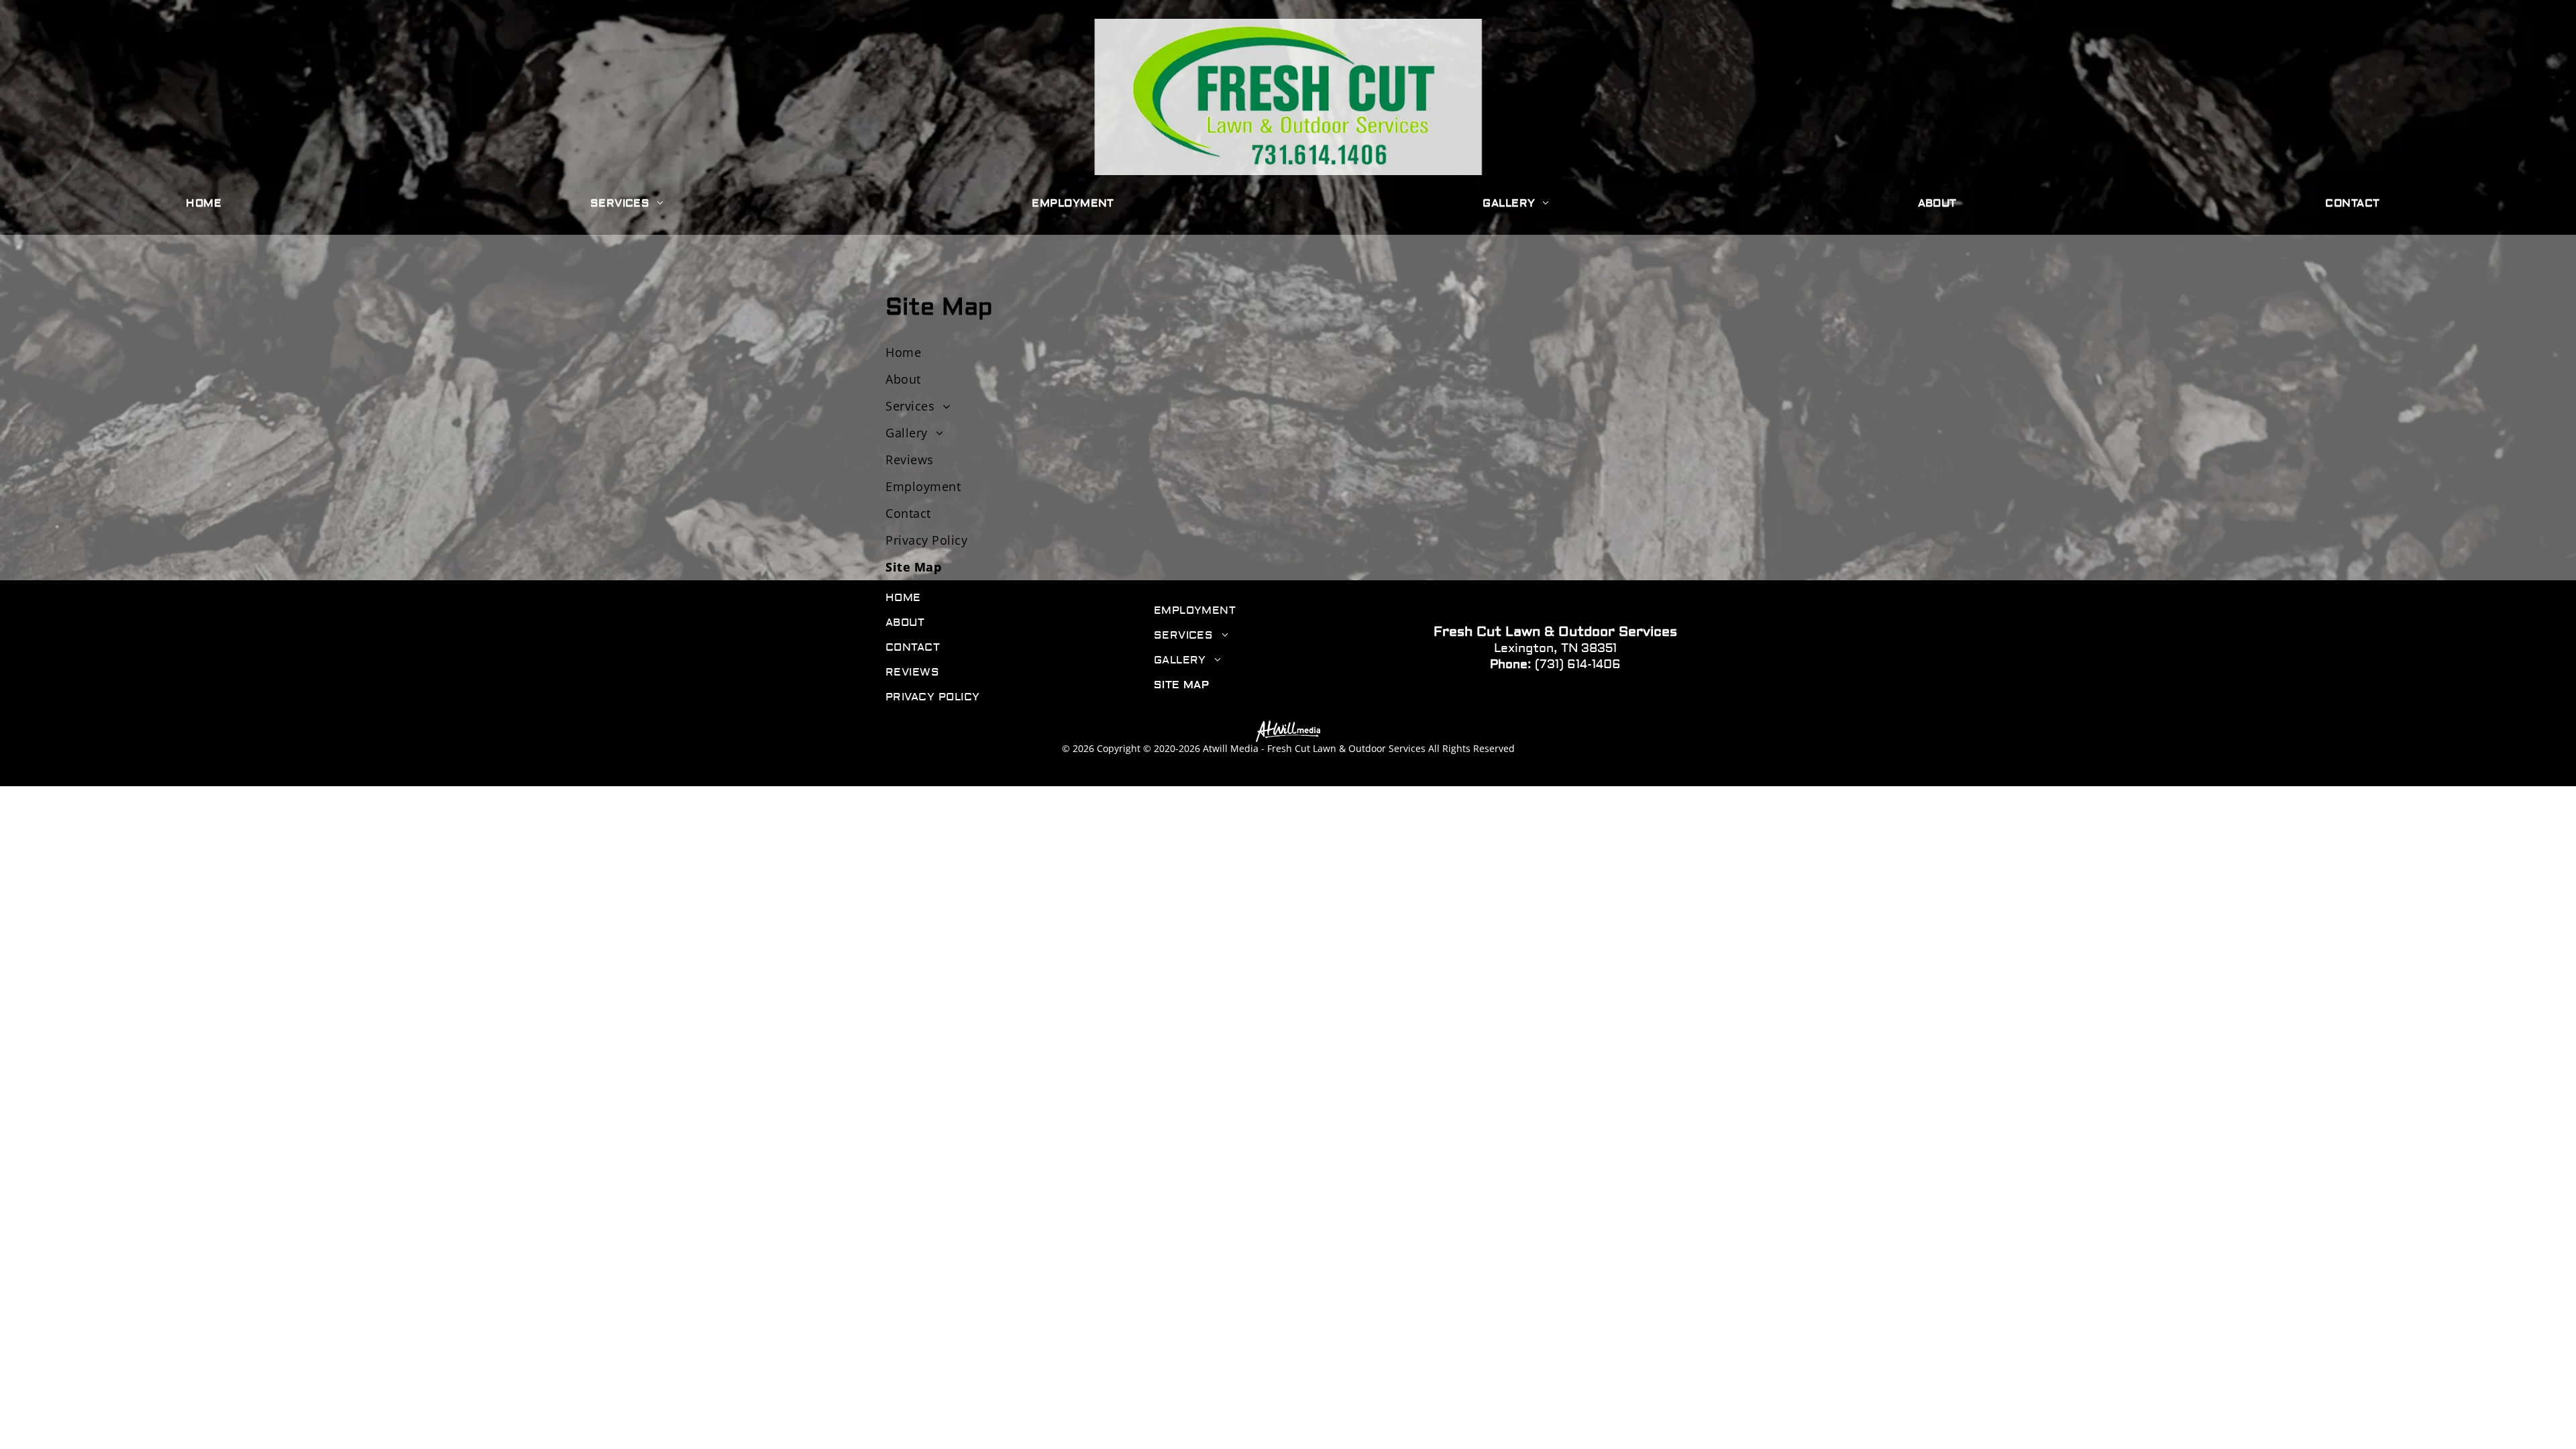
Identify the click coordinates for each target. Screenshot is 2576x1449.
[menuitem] (209, 204)
